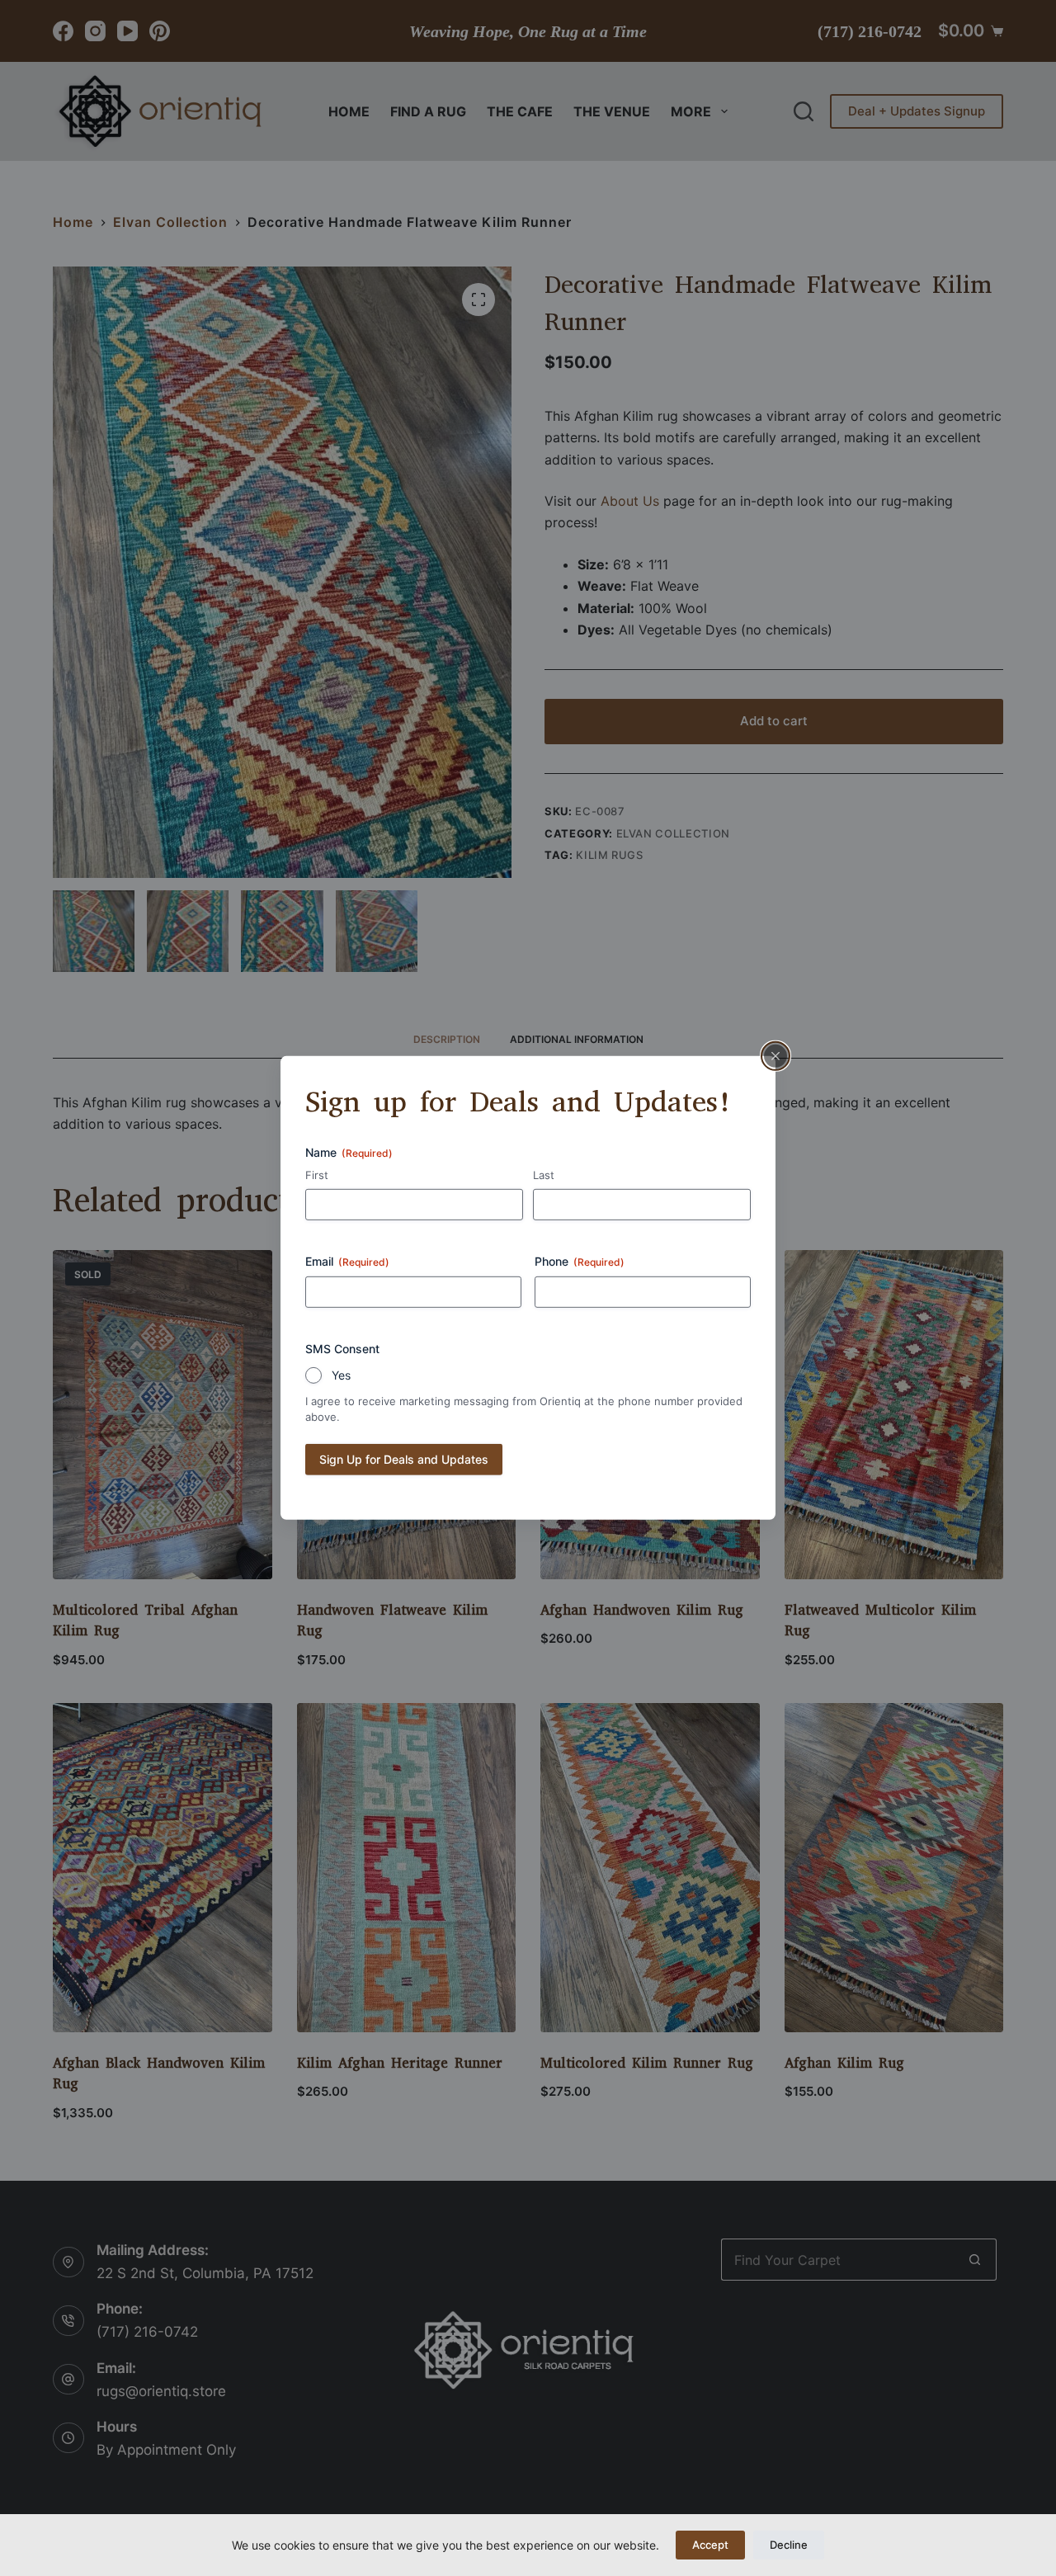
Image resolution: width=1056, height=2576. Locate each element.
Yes (341, 1375)
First (317, 1174)
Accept (710, 2545)
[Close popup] (775, 1056)
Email (347, 1261)
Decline (789, 2545)
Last (544, 1174)
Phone (580, 1261)
